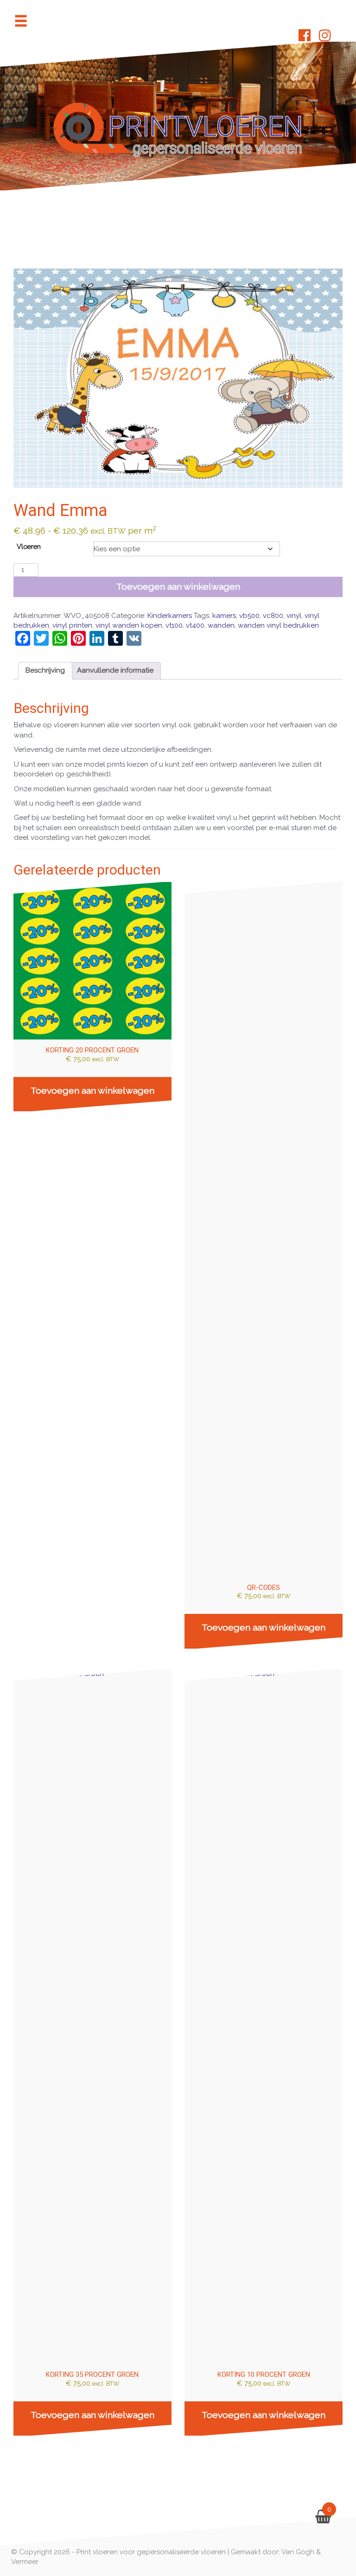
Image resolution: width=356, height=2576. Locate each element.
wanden (221, 625)
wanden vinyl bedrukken (278, 625)
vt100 (174, 625)
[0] (323, 2519)
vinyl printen (72, 625)
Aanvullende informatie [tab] (115, 670)
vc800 (273, 616)
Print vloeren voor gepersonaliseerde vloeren (151, 2552)
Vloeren (29, 546)
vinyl (294, 616)
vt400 (195, 625)
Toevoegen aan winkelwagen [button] (92, 1091)
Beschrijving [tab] (45, 670)
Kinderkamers (170, 616)
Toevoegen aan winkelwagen (178, 587)
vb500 (249, 616)
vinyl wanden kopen (129, 625)
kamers (224, 616)
